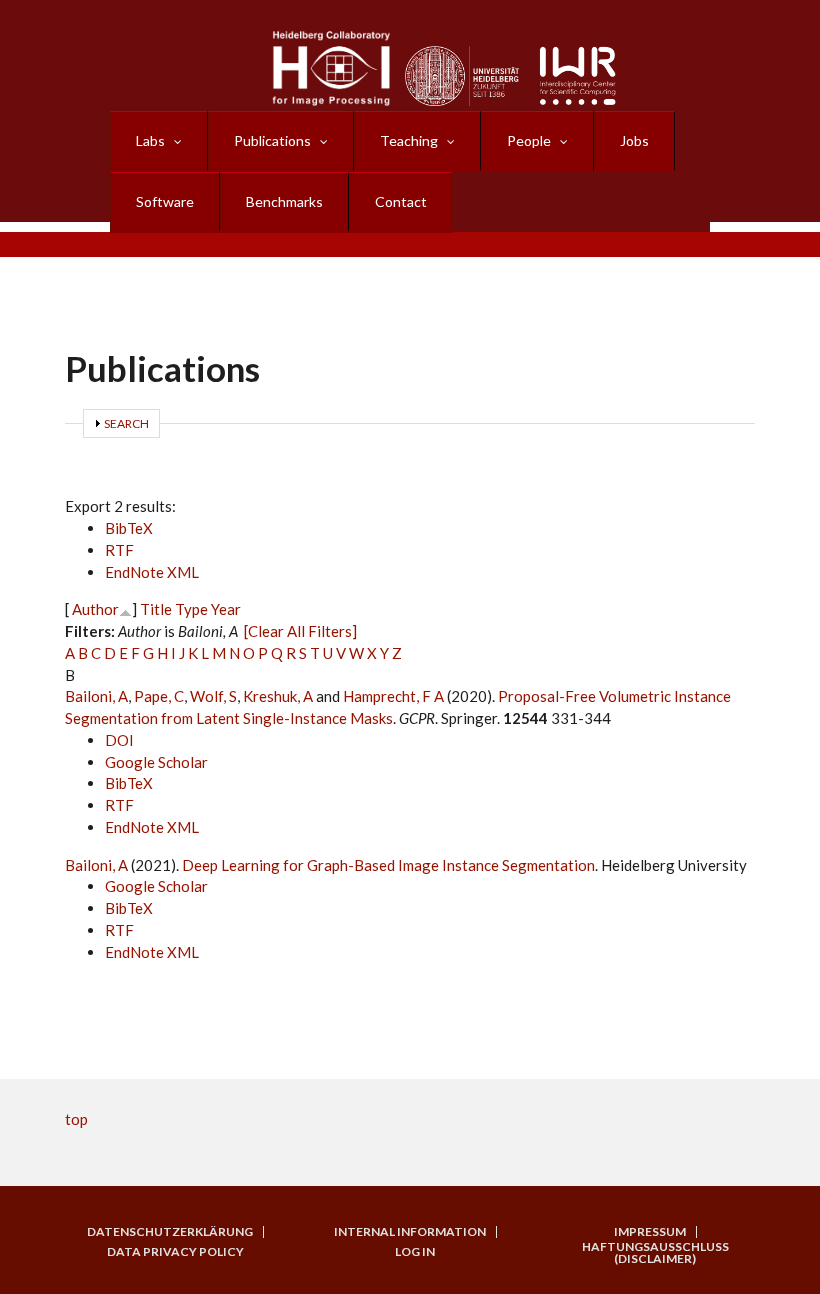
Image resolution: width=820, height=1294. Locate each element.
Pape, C (159, 696)
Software (165, 201)
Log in (415, 1252)
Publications (272, 140)
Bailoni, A (96, 696)
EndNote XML (152, 572)
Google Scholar (156, 762)
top (76, 1119)
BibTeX (129, 528)
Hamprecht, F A (393, 696)
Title (156, 609)
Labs (150, 140)
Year (226, 609)
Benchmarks (284, 201)
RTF (119, 550)
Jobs (634, 140)
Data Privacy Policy (175, 1252)
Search (126, 423)
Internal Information (410, 1232)
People (529, 140)
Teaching (409, 140)
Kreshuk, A (278, 696)
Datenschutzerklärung (170, 1232)
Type (191, 609)
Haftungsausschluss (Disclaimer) (655, 1253)
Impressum (650, 1232)
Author (95, 609)
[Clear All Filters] (300, 631)
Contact (401, 201)
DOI (119, 740)
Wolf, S (213, 696)
